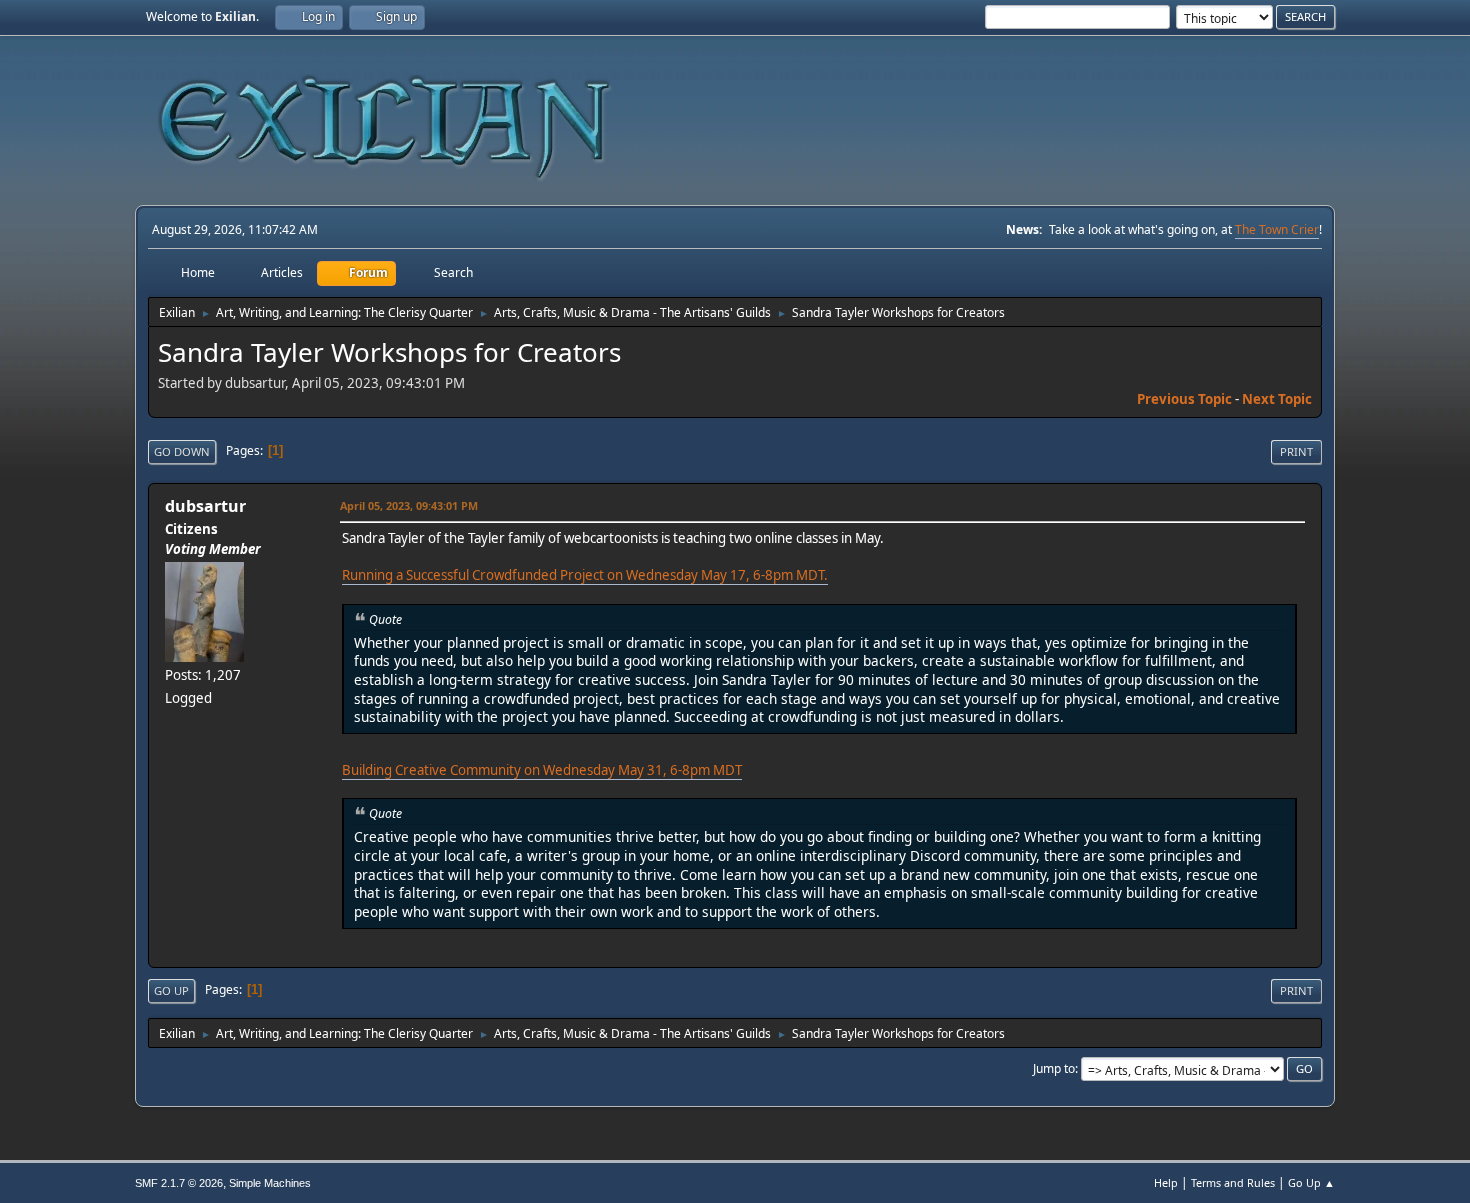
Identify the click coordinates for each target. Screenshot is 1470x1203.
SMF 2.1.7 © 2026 (179, 1183)
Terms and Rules (1233, 1182)
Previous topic (1184, 399)
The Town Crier (1277, 229)
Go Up (171, 990)
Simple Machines (270, 1183)
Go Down (182, 451)
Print (1296, 451)
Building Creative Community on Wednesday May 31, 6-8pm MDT (542, 770)
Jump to (1054, 1068)
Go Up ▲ (1311, 1182)
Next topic (1277, 399)
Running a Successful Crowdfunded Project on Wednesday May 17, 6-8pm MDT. (585, 575)
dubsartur (205, 506)
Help (1166, 1182)
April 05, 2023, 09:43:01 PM (409, 505)
